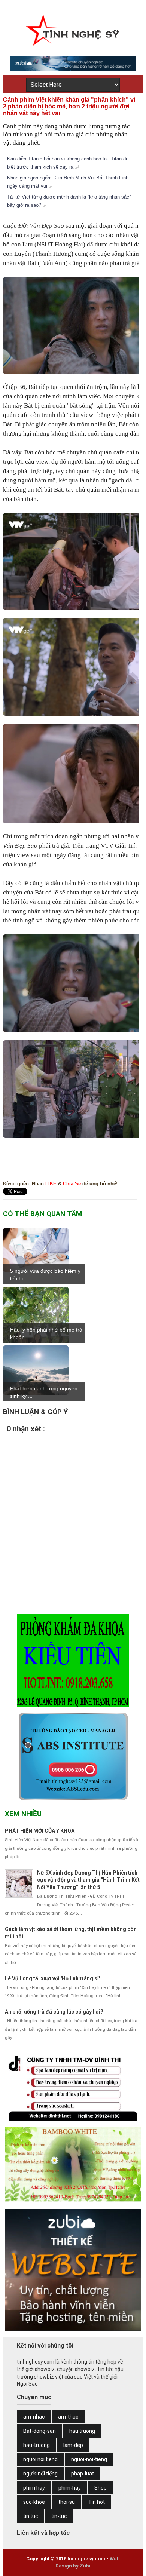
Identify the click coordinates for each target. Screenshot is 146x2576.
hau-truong (36, 2445)
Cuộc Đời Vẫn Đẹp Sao (34, 226)
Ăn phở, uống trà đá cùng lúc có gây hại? (54, 2012)
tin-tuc (59, 2516)
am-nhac (34, 2417)
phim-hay (70, 2488)
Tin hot (97, 2502)
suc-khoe (34, 2502)
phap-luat (83, 2474)
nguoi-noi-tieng (89, 2459)
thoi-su (67, 2502)
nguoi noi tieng (40, 2459)
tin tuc (31, 2516)
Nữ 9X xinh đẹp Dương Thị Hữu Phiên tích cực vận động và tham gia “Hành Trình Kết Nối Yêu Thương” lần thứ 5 (88, 1880)
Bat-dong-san (39, 2431)
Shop (101, 2488)
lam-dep (73, 2445)
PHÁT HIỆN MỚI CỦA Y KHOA (40, 1831)
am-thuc (68, 2417)
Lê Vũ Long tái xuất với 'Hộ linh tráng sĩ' (52, 1978)
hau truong (82, 2431)
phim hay (34, 2488)
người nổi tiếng (40, 2474)
